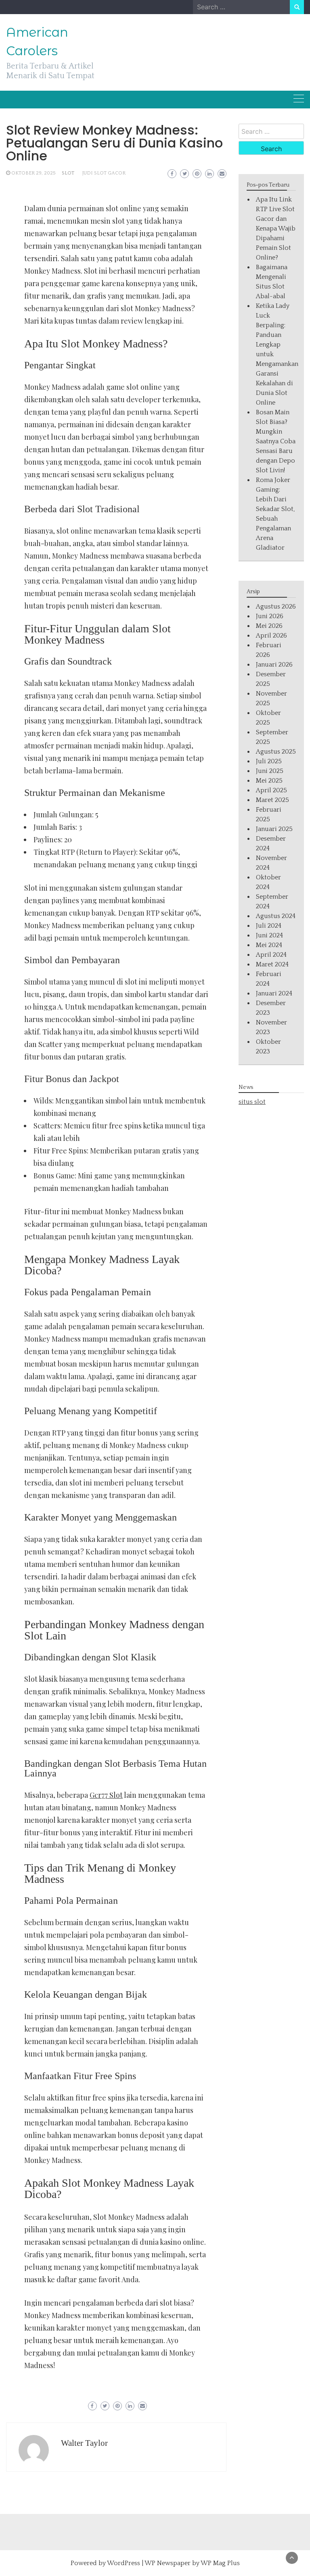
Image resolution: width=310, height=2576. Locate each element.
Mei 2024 (269, 945)
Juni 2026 (270, 616)
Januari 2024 (274, 993)
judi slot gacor (104, 173)
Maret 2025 (272, 800)
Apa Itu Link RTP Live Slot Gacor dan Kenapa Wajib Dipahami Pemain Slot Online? (276, 229)
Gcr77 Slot (106, 1795)
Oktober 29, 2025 (34, 173)
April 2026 (271, 636)
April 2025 (271, 790)
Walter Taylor (84, 2443)
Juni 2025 (270, 771)
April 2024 (271, 955)
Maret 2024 (272, 964)
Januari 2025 (274, 829)
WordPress (124, 2563)
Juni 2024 (269, 935)
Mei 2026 (269, 626)
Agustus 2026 (276, 607)
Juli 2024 (269, 926)
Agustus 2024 (276, 916)
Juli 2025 (269, 761)
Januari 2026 (274, 665)
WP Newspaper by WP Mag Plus (192, 2563)
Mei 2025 (269, 781)
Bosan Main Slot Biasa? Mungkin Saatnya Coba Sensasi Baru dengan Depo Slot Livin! (276, 441)
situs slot (252, 1102)
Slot (68, 173)
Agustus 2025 (276, 752)
